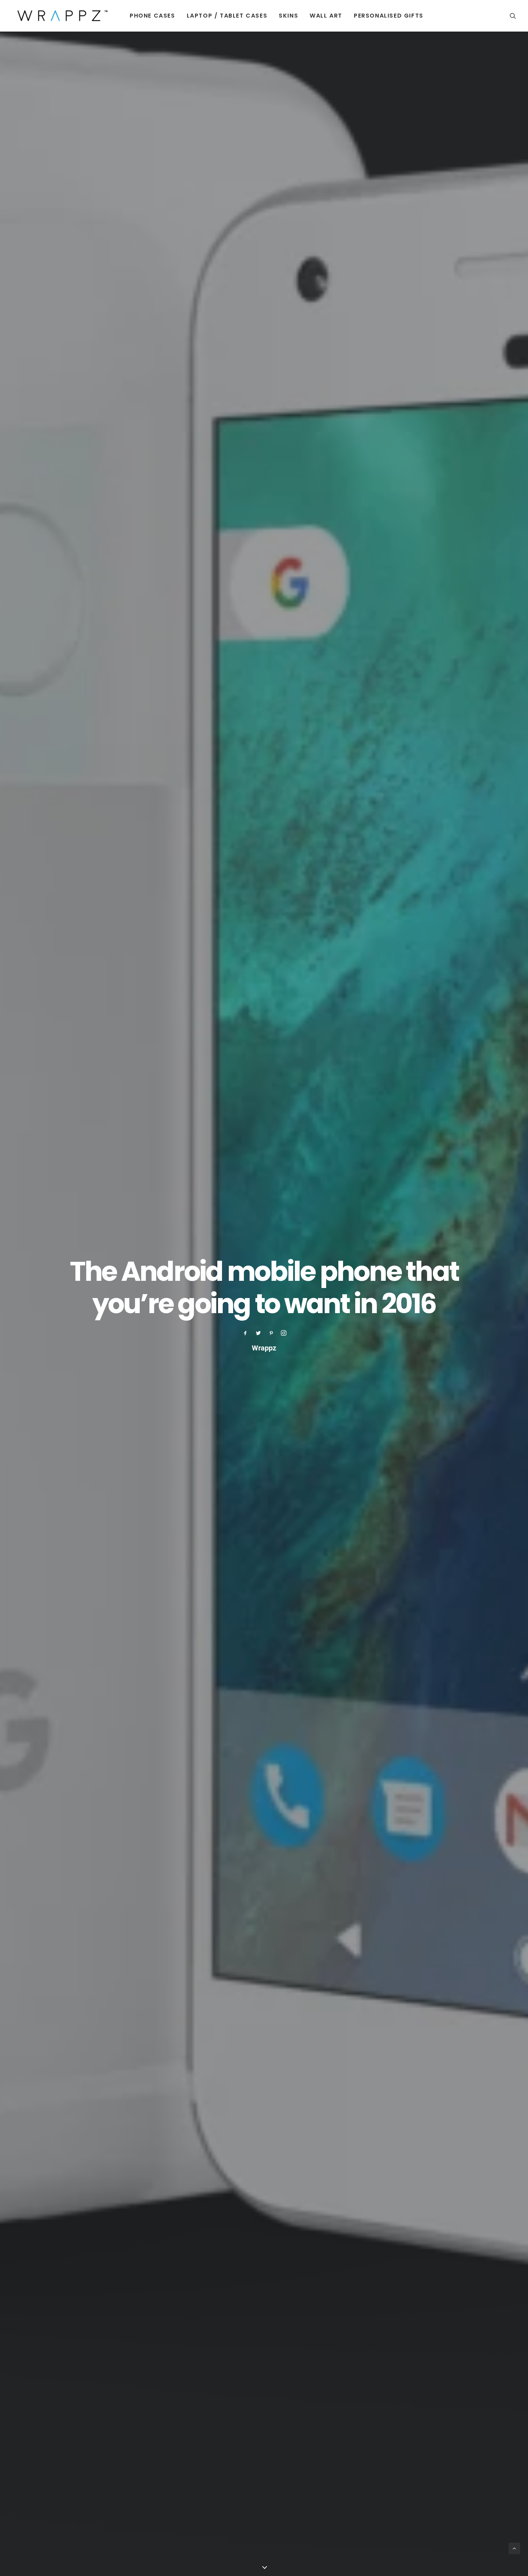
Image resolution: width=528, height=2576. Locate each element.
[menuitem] (152, 16)
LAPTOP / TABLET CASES (227, 16)
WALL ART (326, 16)
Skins (288, 16)
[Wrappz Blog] (60, 16)
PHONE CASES (152, 16)
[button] (513, 16)
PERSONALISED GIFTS (389, 16)
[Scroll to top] (514, 2548)
